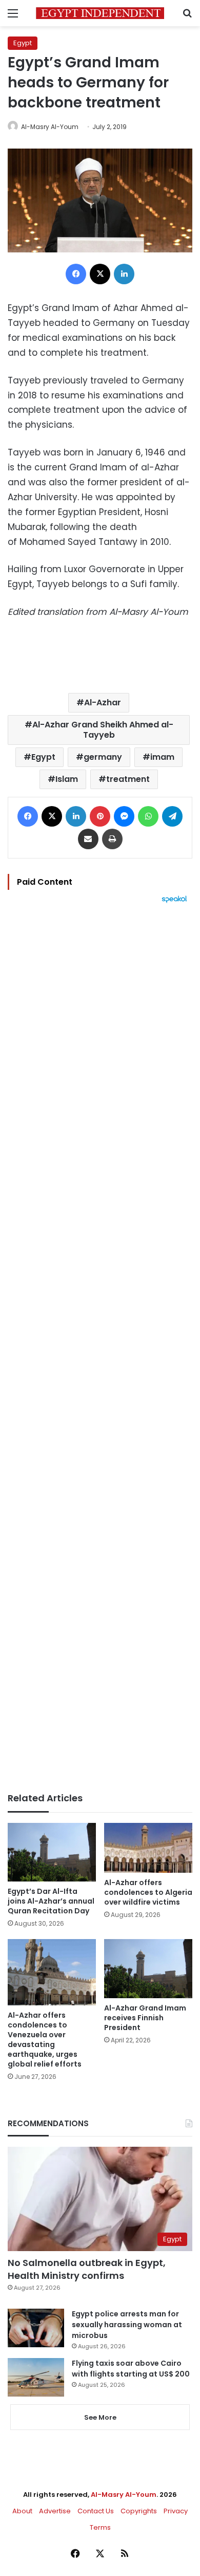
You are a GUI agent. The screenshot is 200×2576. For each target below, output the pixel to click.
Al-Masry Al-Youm (50, 127)
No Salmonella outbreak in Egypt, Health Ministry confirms (87, 2269)
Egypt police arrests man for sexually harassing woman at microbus (127, 2325)
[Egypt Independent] (100, 13)
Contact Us (96, 2511)
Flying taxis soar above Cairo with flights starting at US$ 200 (131, 2369)
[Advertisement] (100, 1348)
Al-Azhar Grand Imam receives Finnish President (145, 2018)
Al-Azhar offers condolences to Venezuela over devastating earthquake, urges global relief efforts (45, 2040)
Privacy (176, 2511)
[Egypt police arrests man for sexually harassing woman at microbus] (36, 2328)
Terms (100, 2527)
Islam (67, 779)
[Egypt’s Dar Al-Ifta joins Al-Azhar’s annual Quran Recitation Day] (52, 1852)
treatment (128, 779)
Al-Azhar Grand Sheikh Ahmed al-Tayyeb (103, 730)
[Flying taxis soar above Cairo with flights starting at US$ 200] (36, 2377)
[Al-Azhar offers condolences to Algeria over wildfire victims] (148, 1848)
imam (162, 757)
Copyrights (139, 2511)
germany (103, 757)
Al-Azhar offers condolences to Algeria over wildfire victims (148, 1892)
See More (100, 2417)
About (22, 2511)
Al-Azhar (103, 702)
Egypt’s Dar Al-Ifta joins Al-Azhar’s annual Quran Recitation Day (51, 1901)
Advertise (55, 2511)
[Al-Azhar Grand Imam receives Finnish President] (148, 1969)
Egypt (23, 43)
